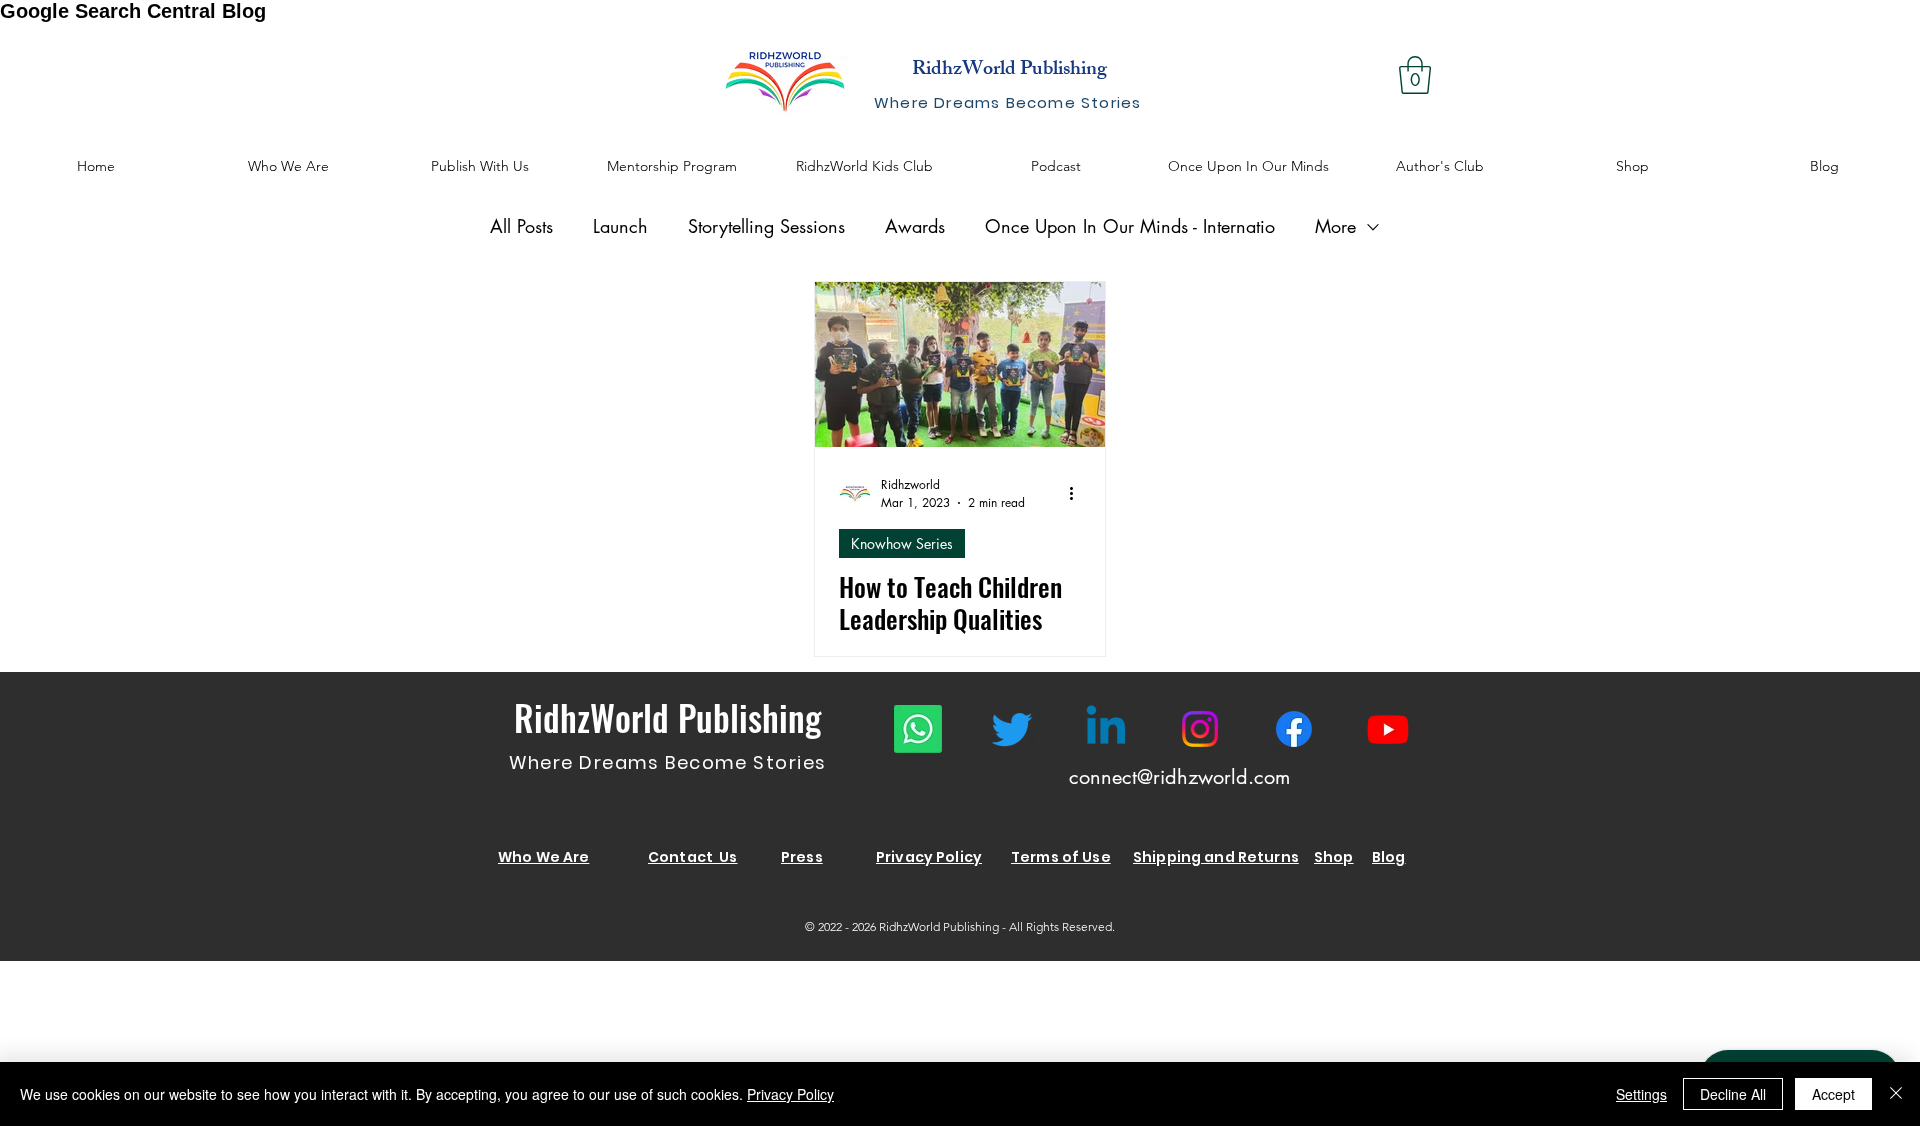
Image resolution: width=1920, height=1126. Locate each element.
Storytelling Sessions (766, 226)
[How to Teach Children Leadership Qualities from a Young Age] (960, 364)
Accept (1833, 1094)
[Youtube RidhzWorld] (1388, 729)
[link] (1415, 75)
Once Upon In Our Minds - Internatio (1130, 226)
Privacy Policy (790, 1094)
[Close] (1896, 1094)
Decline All (1733, 1094)
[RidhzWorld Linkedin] (1106, 729)
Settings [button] (1641, 1094)
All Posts (521, 226)
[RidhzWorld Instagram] (1200, 729)
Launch (620, 226)
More (1335, 226)
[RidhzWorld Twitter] (1012, 729)
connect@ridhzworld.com (1179, 777)
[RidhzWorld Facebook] (1294, 729)
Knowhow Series (902, 543)
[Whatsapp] (918, 729)
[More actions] (1078, 493)
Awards (915, 226)
